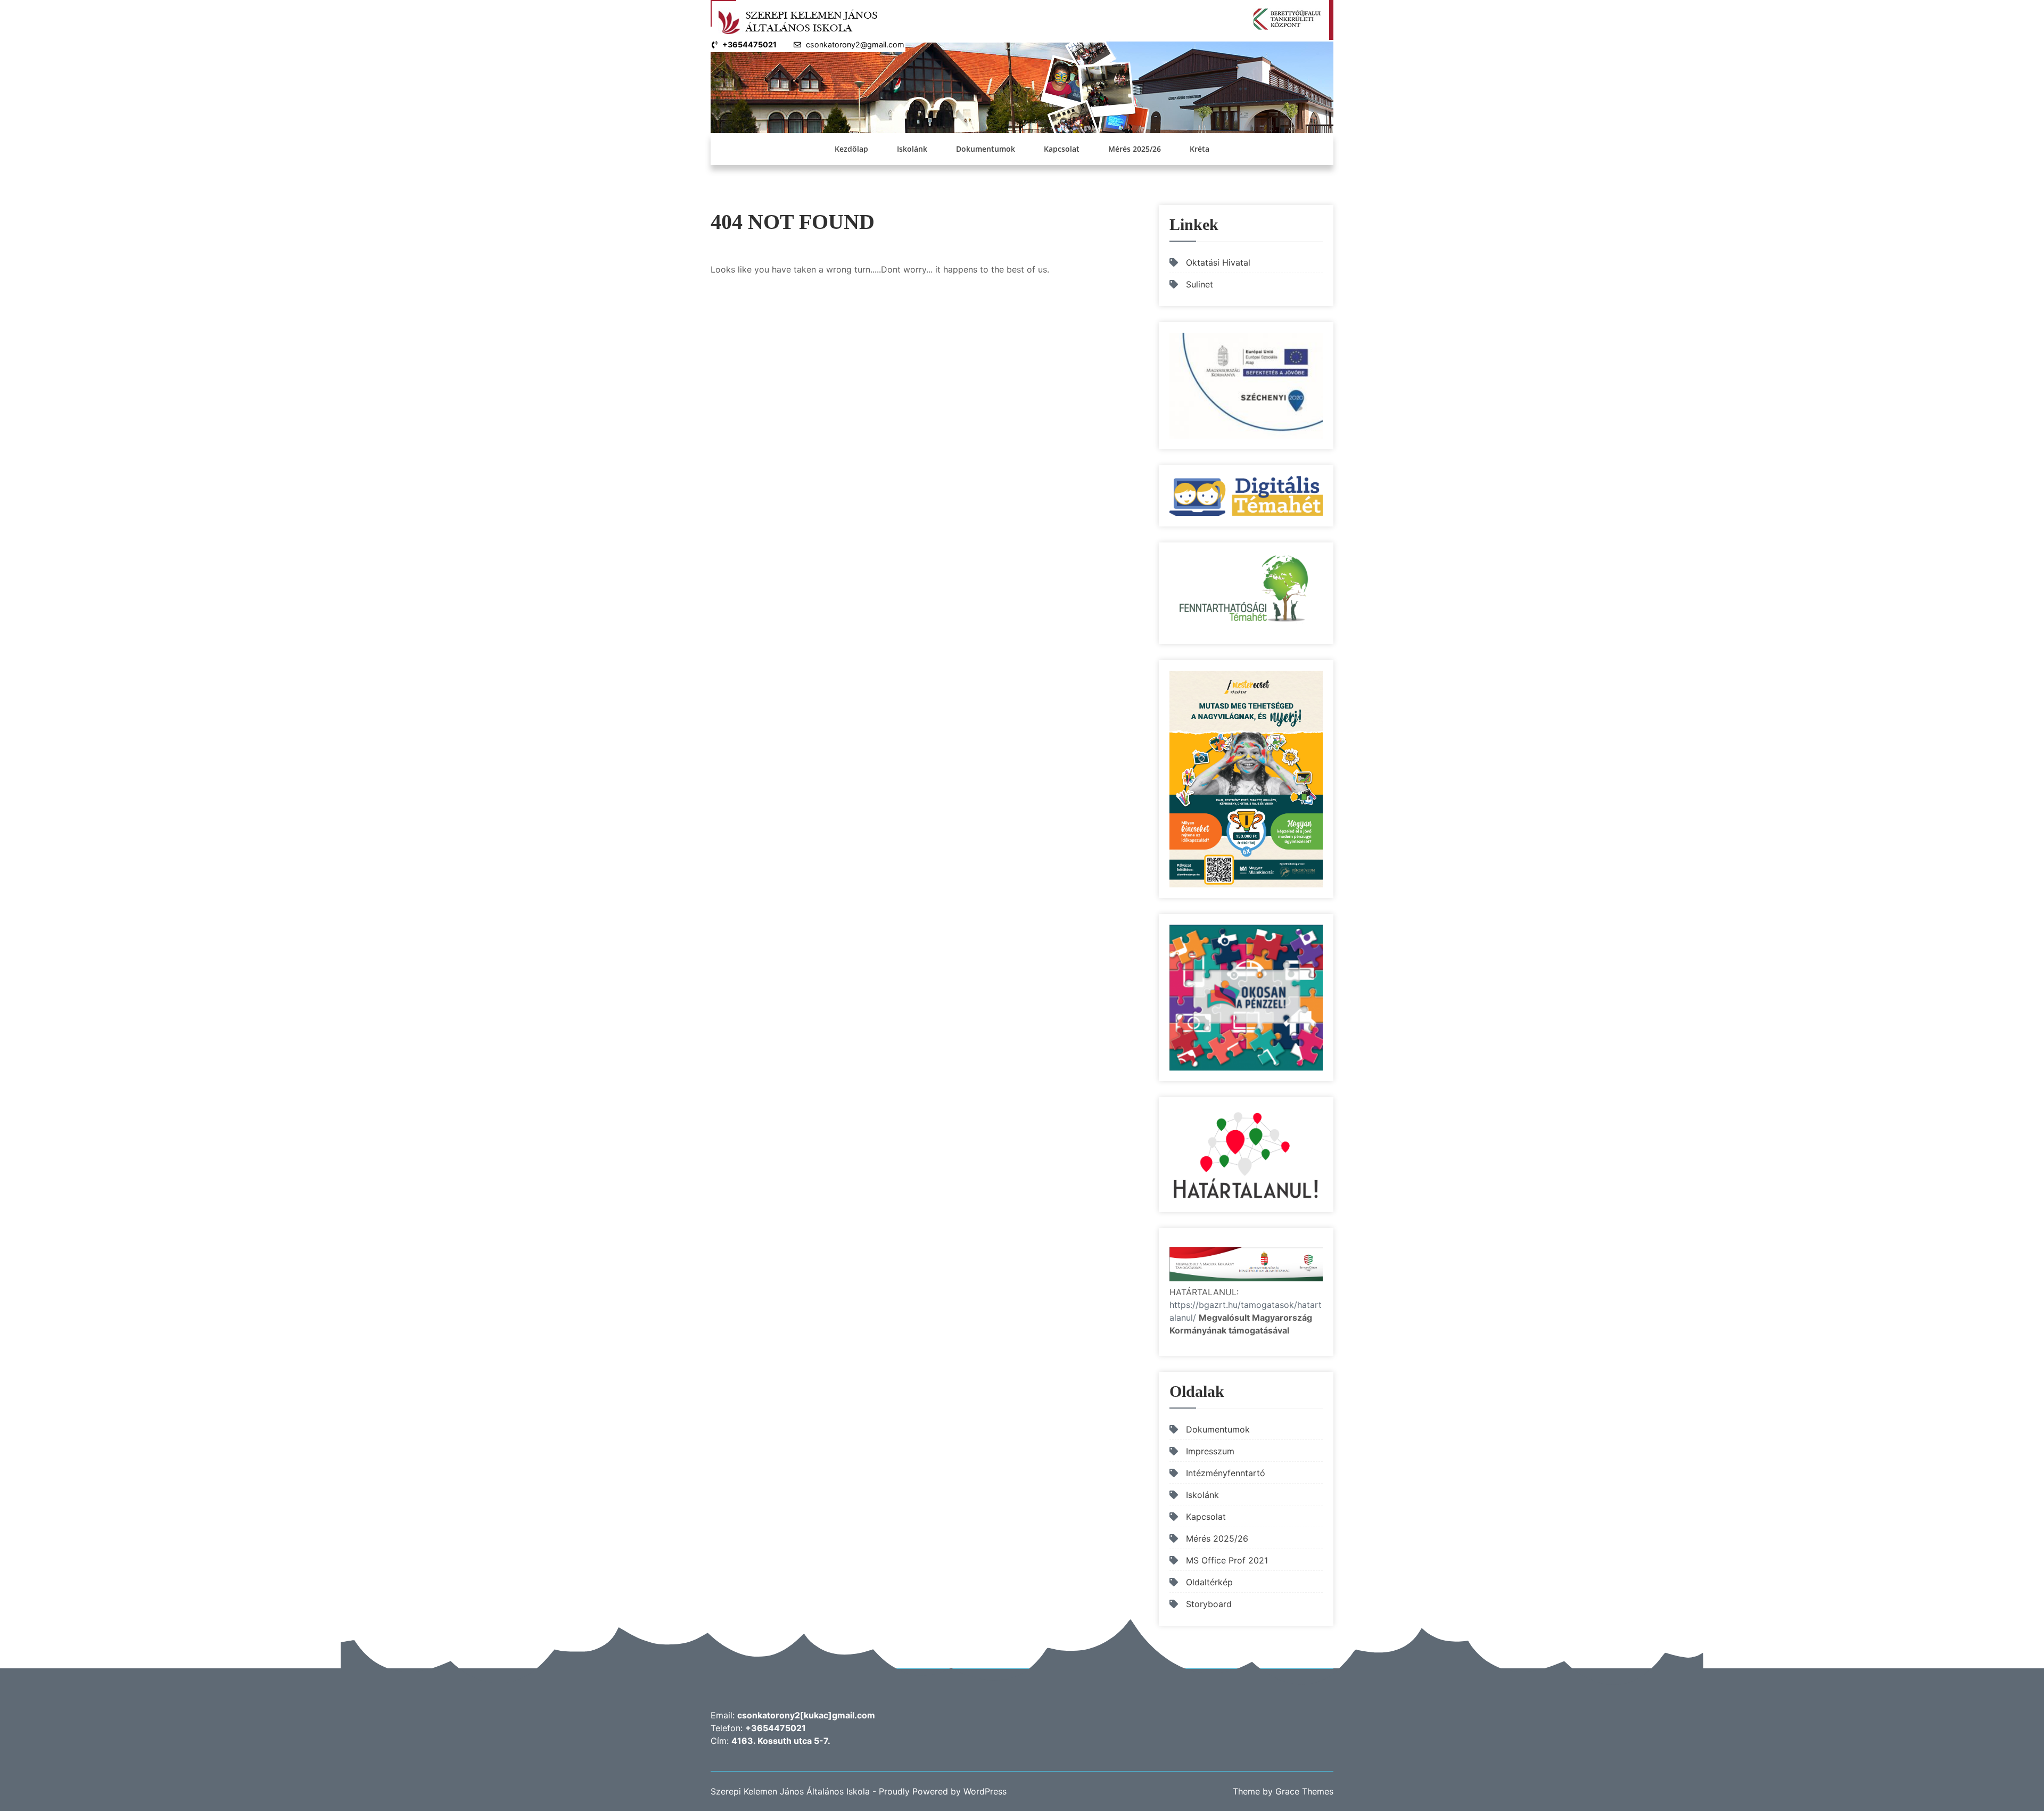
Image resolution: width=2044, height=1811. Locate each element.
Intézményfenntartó (1226, 1473)
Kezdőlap (851, 149)
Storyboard (1209, 1604)
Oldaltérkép (1209, 1582)
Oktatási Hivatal (1218, 262)
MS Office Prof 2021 (1227, 1560)
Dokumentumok (986, 149)
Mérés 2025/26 (1135, 149)
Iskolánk (912, 149)
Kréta (1200, 149)
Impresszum (1210, 1451)
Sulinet (1200, 284)
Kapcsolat (1062, 149)
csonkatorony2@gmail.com (855, 44)
